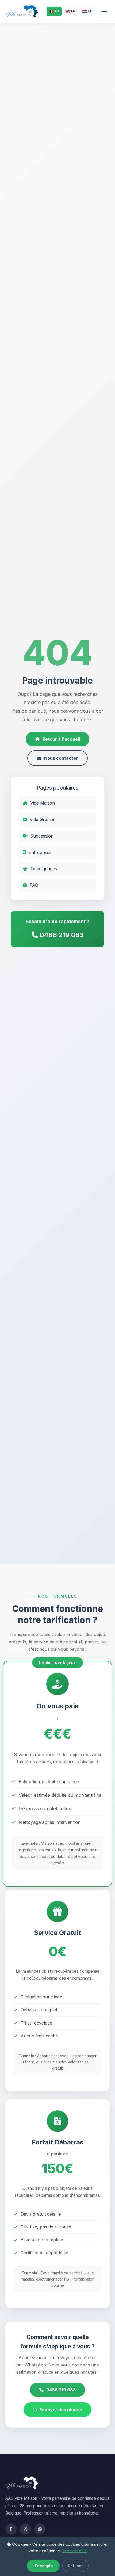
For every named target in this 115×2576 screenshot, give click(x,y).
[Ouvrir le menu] (104, 11)
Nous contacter (61, 758)
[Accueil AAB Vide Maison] (22, 11)
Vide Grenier (42, 819)
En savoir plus (74, 2551)
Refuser (75, 2566)
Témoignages (44, 869)
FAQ (34, 885)
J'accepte (43, 2566)
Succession (42, 836)
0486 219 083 (61, 935)
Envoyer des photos (61, 2410)
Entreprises (40, 852)
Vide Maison (43, 803)
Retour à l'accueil (61, 739)
